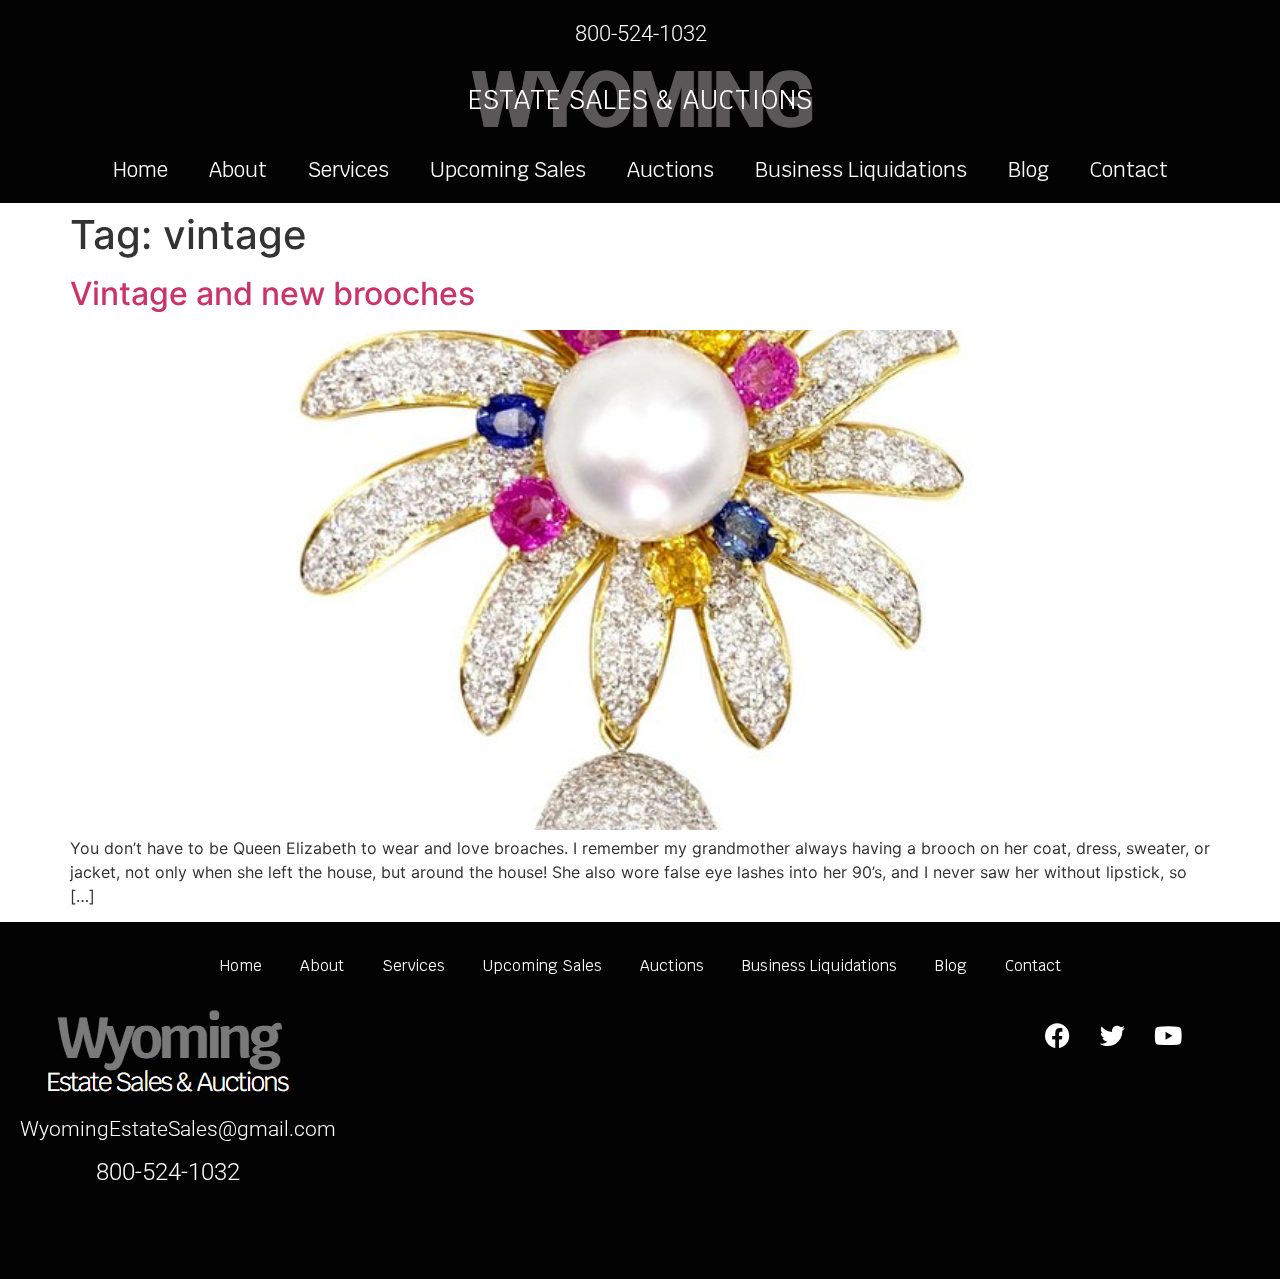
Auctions (670, 169)
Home (140, 169)
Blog (1028, 169)
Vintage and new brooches (272, 293)
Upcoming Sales (508, 169)
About (238, 169)
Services (348, 169)
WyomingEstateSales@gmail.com (178, 1129)
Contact (1129, 169)
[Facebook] (1058, 1035)
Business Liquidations (861, 169)
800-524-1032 (641, 33)
